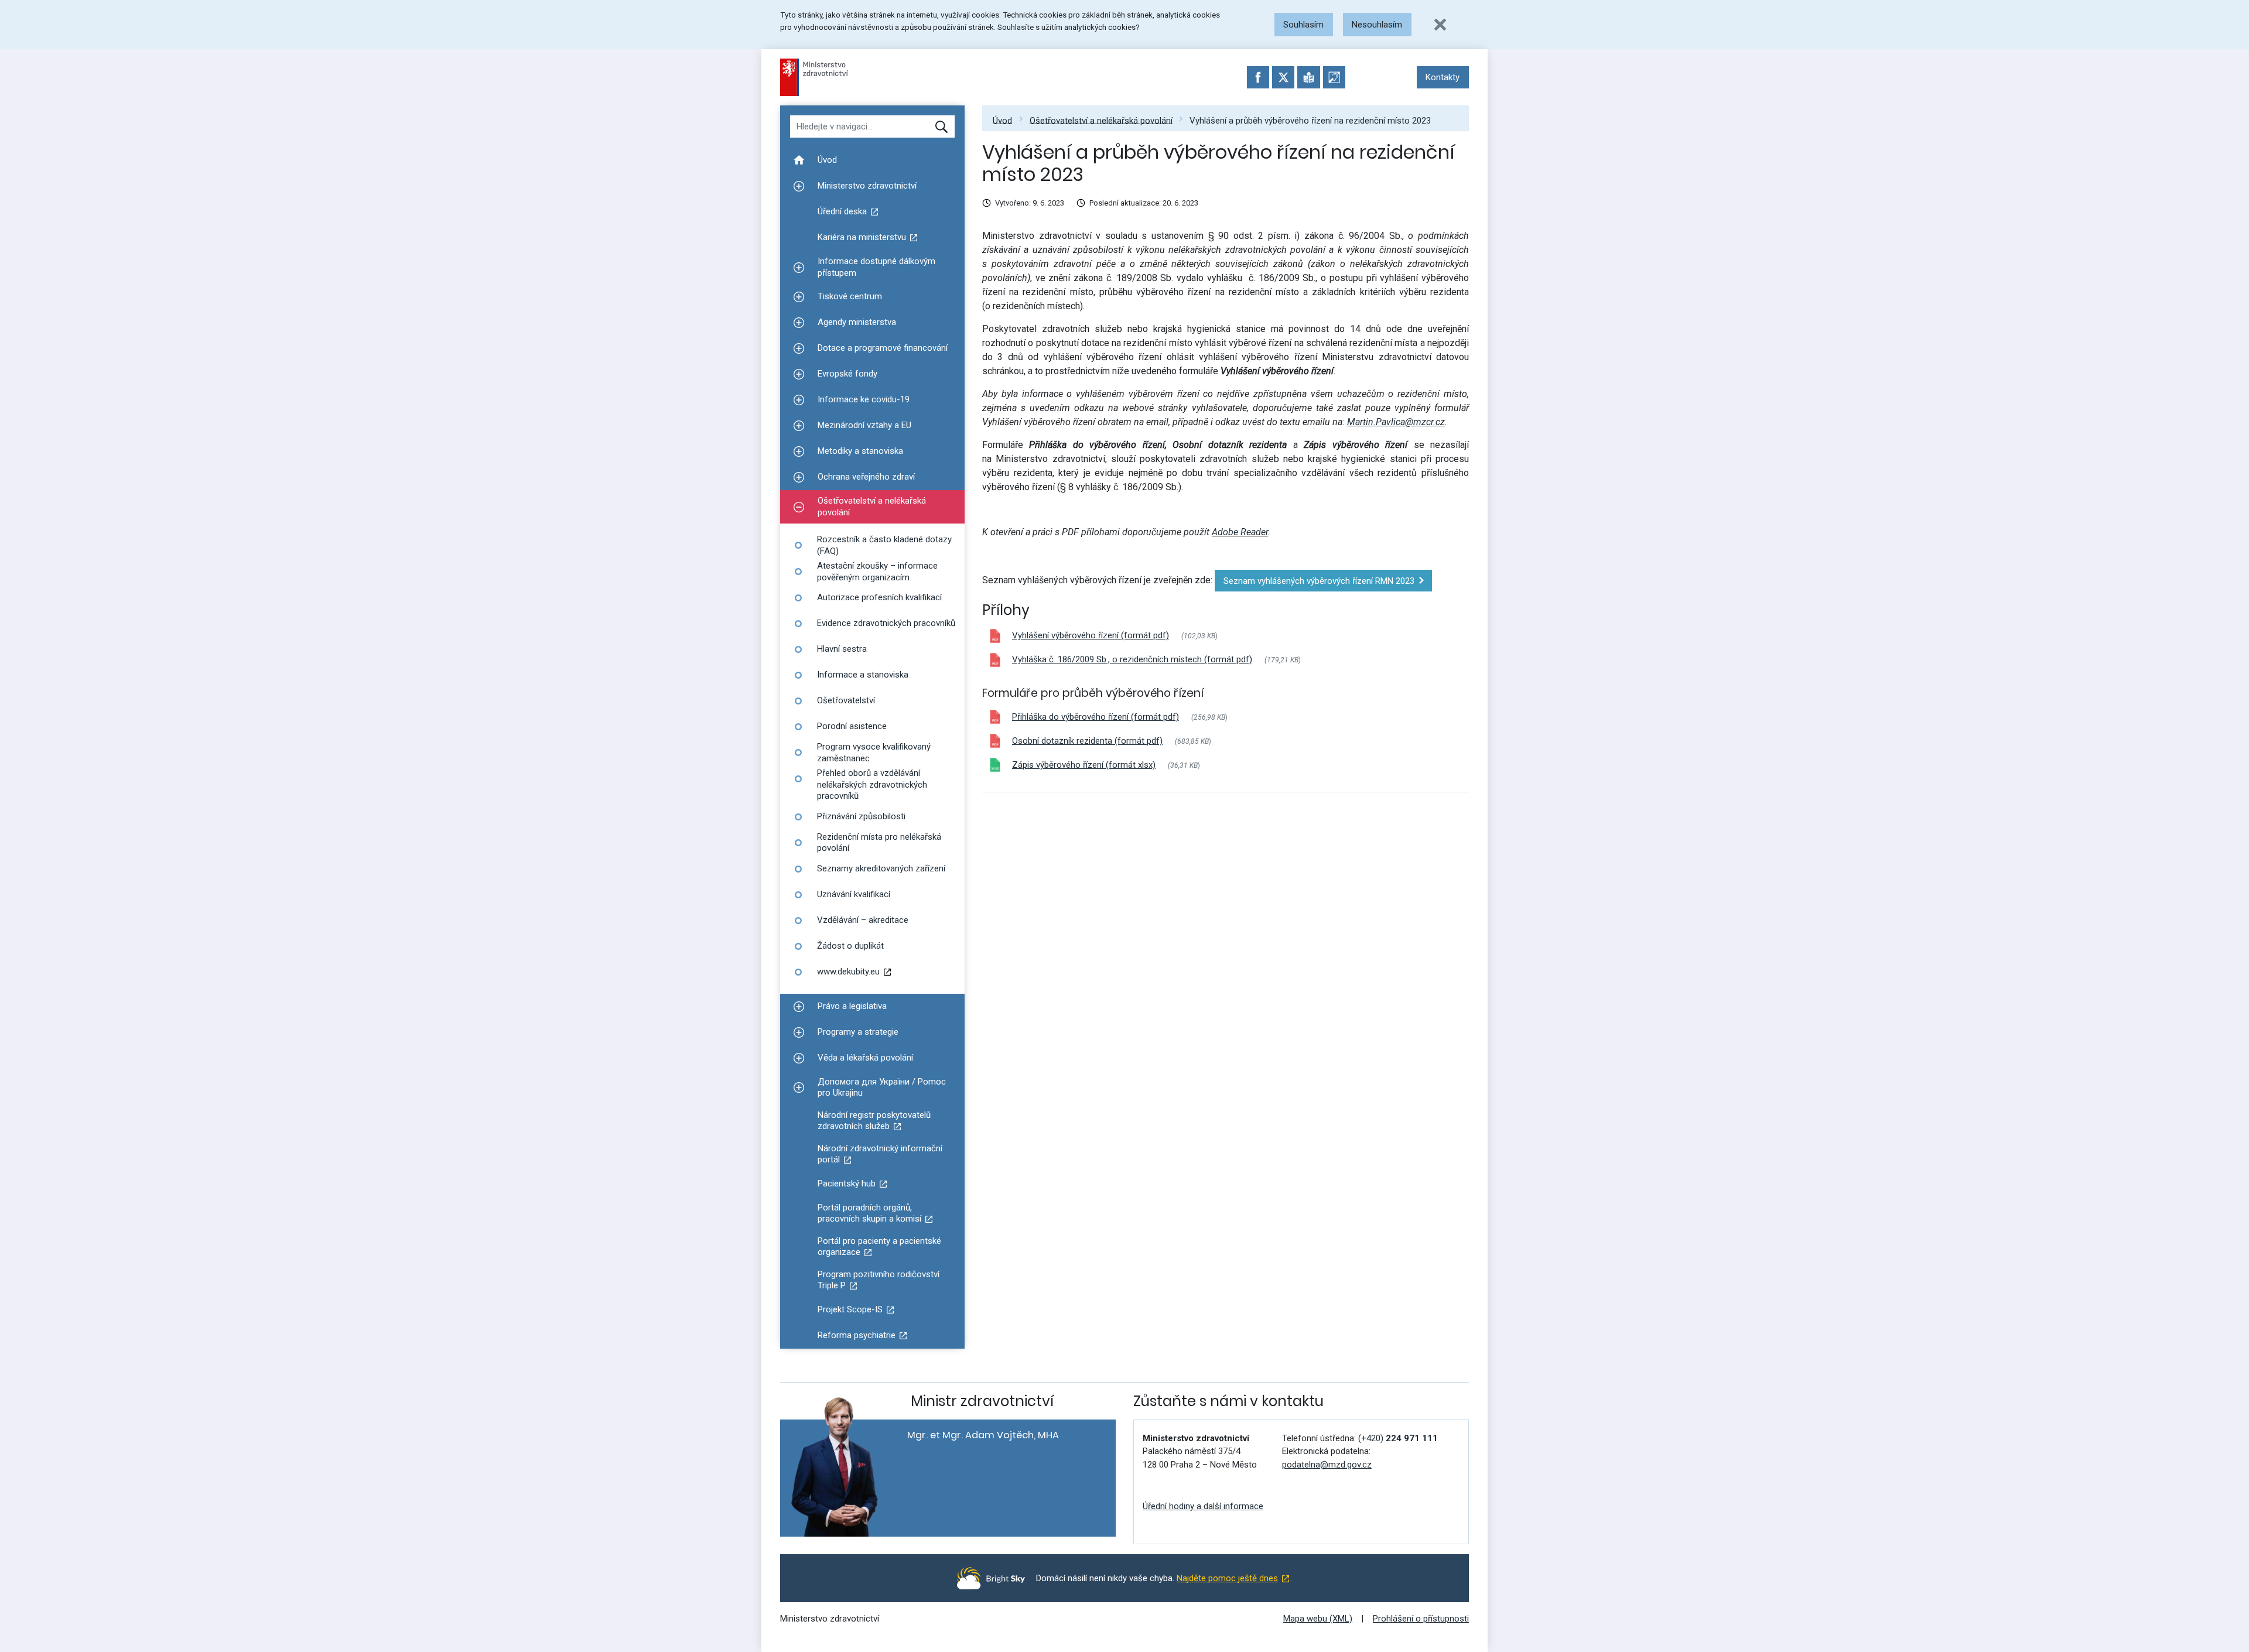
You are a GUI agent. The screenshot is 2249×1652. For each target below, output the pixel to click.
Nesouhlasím (1377, 25)
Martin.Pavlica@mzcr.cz (1396, 422)
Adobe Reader (1240, 532)
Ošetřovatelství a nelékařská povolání (1101, 120)
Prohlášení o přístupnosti (1421, 1619)
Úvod (1002, 120)
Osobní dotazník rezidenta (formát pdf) (1087, 741)
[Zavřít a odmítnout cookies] (1440, 25)
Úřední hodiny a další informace (1203, 1506)
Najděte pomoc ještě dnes (1227, 1578)
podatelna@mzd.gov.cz (1327, 1465)
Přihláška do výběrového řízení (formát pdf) (1096, 717)
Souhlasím (1303, 25)
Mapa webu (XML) (1318, 1619)
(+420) (1398, 1438)
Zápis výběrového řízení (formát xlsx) (1084, 765)
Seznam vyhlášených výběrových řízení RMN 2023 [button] (1319, 581)
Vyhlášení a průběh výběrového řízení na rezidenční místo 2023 (1310, 120)
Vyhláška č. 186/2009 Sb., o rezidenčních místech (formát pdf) (1132, 659)
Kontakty (1443, 77)
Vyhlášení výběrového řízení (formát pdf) (1091, 635)
